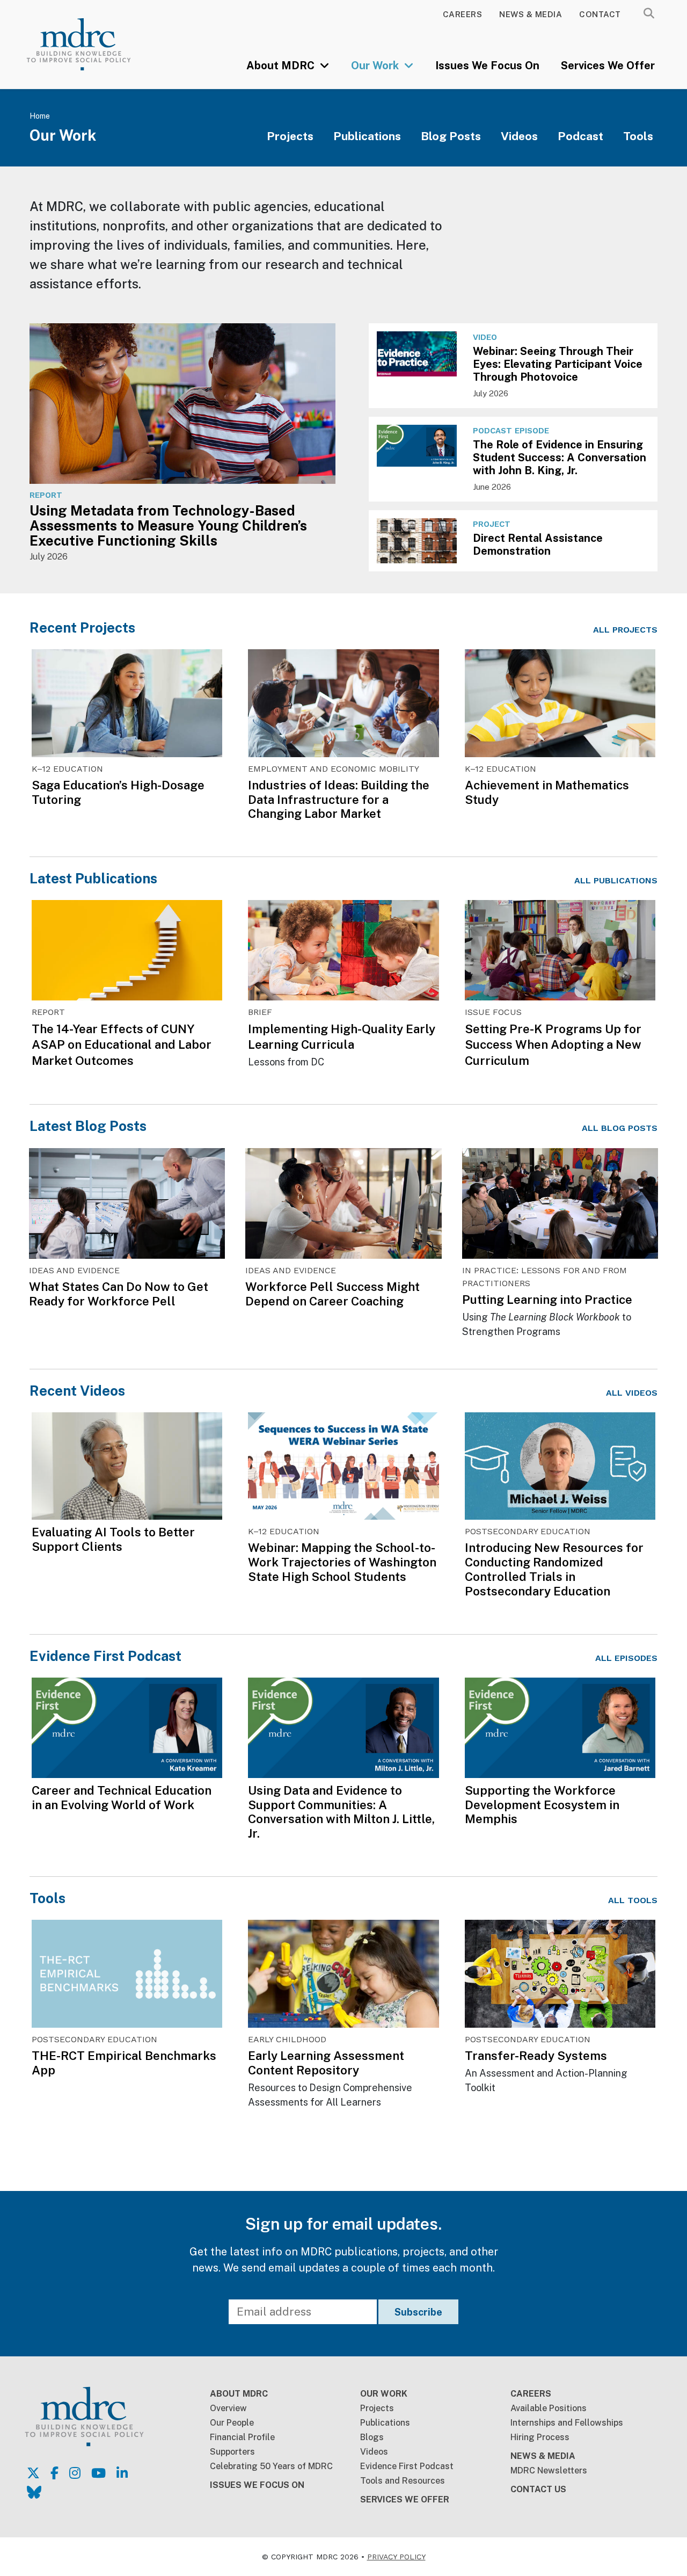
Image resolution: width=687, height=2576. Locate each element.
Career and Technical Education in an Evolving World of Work (122, 1798)
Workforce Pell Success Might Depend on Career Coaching (332, 1294)
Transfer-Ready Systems (536, 2056)
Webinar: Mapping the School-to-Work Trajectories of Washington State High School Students (342, 1562)
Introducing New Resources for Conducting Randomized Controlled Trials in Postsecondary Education (554, 1569)
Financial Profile (242, 2437)
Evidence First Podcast (105, 1656)
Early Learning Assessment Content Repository (326, 2063)
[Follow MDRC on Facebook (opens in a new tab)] (54, 2473)
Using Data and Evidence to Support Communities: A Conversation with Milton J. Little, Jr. (341, 1812)
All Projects (625, 630)
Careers (463, 14)
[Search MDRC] (649, 13)
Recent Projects (82, 627)
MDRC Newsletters (549, 2470)
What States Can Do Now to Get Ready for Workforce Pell (119, 1294)
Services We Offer (608, 66)
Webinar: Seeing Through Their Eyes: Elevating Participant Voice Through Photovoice (558, 364)
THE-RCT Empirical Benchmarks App (124, 2063)
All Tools (633, 1900)
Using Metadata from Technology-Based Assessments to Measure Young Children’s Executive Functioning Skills (168, 526)
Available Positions (549, 2408)
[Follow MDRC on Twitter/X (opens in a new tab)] (33, 2473)
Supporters (232, 2452)
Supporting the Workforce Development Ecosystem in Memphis (542, 1805)
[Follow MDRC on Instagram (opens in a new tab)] (75, 2473)
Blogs (372, 2437)
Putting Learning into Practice (547, 1300)
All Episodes (626, 1658)
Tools (638, 136)
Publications (367, 136)
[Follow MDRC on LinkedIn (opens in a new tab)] (122, 2473)
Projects (290, 136)
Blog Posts (451, 136)
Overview (228, 2408)
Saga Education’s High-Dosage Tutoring (118, 792)
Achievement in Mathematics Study (547, 792)
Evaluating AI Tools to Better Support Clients (113, 1539)
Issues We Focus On (487, 66)
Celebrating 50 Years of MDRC (271, 2466)
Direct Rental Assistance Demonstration (538, 545)
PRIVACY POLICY (396, 2557)
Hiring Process (540, 2437)
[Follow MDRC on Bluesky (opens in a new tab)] (34, 2492)
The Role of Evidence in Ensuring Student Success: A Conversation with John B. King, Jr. (560, 458)
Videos (519, 136)
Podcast (580, 136)
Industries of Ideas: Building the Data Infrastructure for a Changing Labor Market (339, 800)
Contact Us (538, 2489)
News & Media (531, 14)
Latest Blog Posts (88, 1126)
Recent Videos (77, 1391)
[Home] (91, 44)
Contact (600, 14)
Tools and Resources (403, 2481)
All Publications (616, 880)
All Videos (632, 1393)
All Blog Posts (620, 1128)
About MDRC (282, 66)
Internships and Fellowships (567, 2423)
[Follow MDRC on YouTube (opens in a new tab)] (98, 2473)
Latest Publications (93, 878)
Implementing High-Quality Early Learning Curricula (342, 1037)
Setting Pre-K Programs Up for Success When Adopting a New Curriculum (553, 1044)
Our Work (376, 66)
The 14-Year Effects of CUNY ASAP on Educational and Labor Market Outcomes (122, 1044)
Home (40, 116)
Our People (232, 2423)
